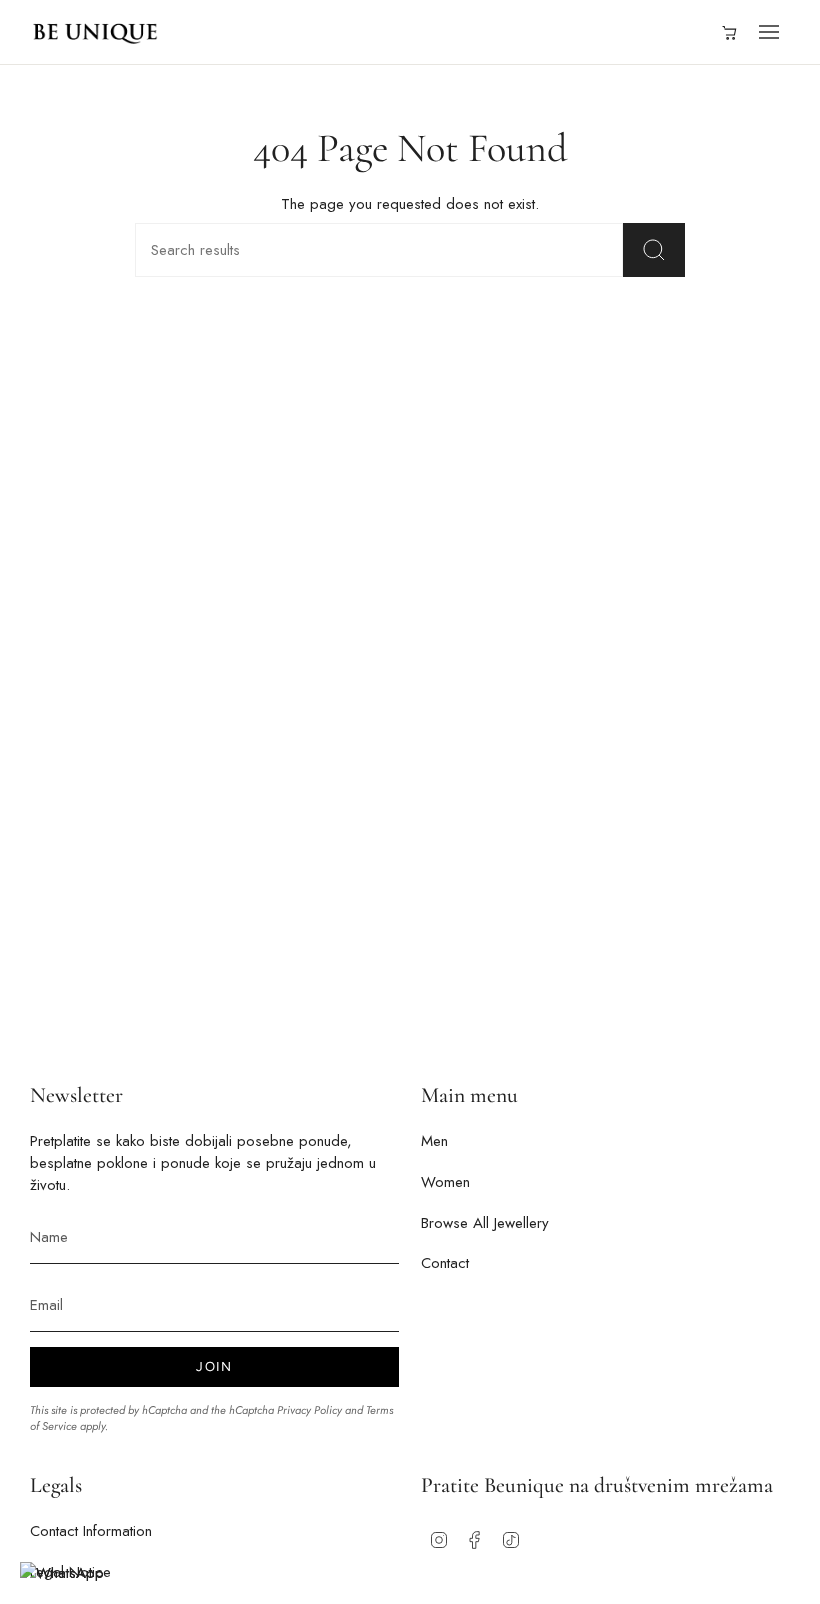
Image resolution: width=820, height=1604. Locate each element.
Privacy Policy (309, 1410)
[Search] (654, 250)
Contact (445, 1263)
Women (445, 1182)
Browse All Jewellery (485, 1223)
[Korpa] (728, 32)
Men (434, 1141)
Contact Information (91, 1531)
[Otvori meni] (769, 32)
